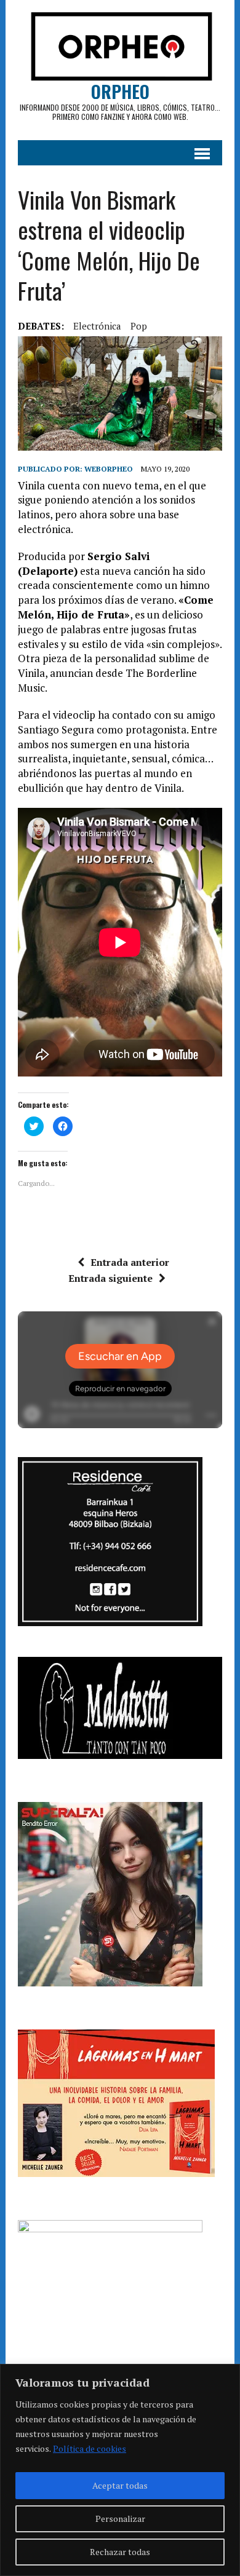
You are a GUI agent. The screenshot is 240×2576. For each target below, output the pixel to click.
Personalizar (120, 2519)
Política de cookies (90, 2448)
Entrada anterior (130, 1262)
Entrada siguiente (110, 1278)
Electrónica (97, 326)
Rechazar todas (120, 2552)
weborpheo (109, 469)
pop (139, 326)
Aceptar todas (120, 2485)
